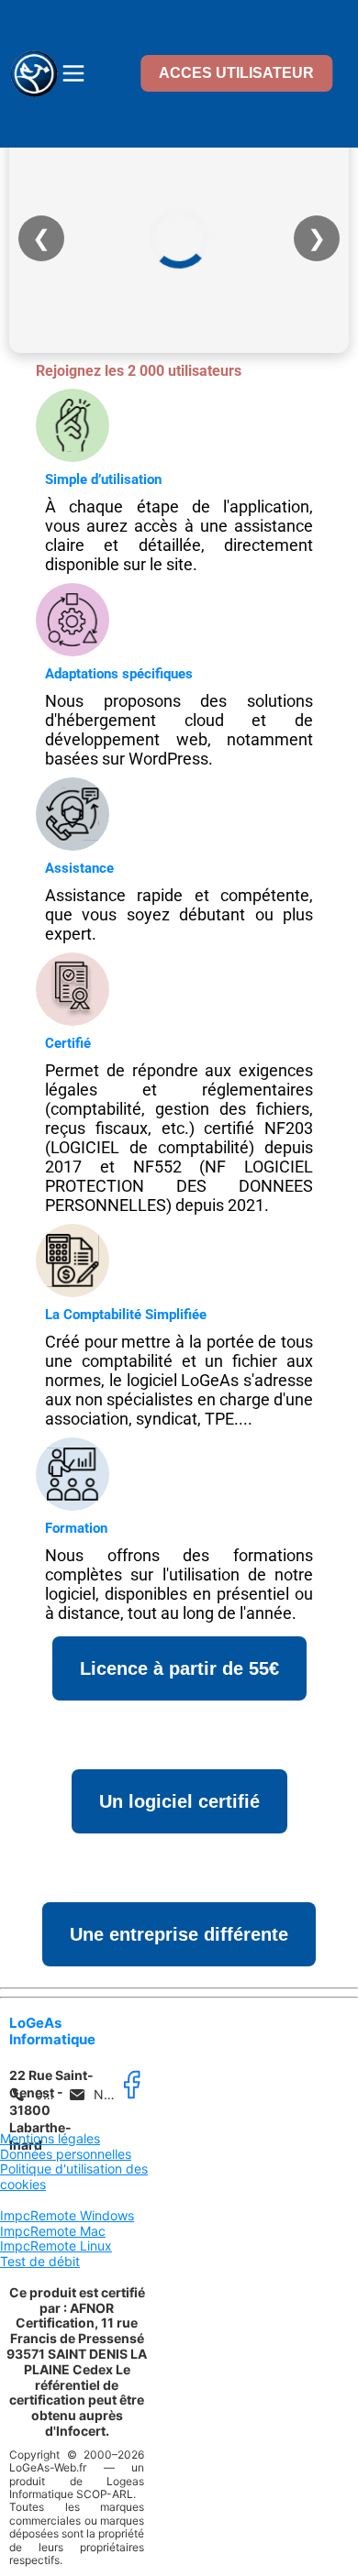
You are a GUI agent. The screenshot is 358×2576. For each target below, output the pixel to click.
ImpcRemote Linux (56, 2246)
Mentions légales (50, 2138)
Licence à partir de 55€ (179, 1668)
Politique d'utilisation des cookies (74, 2176)
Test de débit (40, 2261)
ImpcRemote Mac (53, 2231)
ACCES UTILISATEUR (236, 73)
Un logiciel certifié (179, 1801)
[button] (36, 2095)
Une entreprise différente (179, 1934)
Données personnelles (66, 2154)
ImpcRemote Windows (67, 2215)
